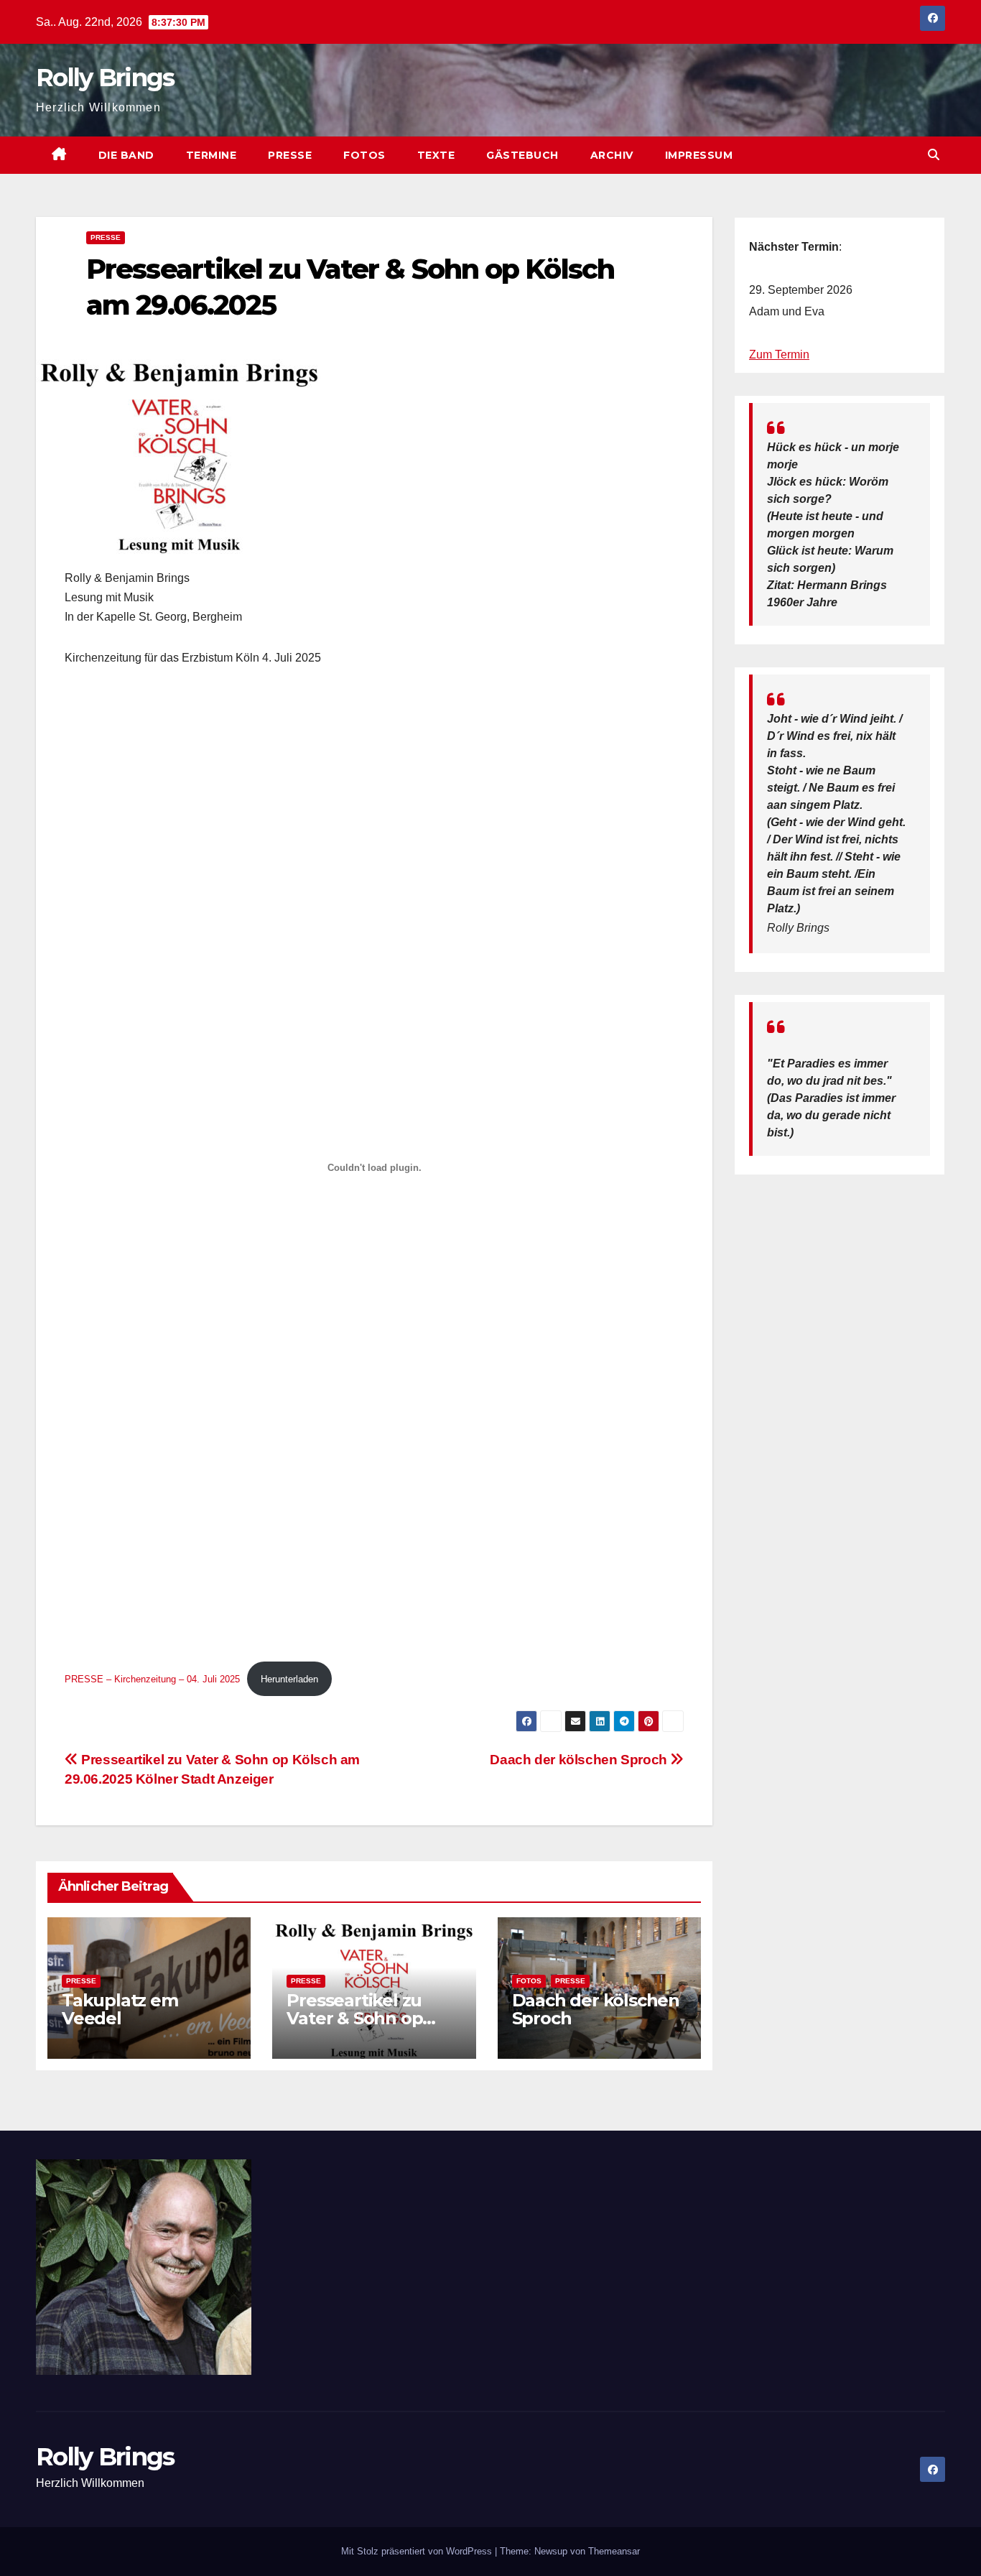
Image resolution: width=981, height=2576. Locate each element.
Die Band (126, 155)
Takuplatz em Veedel (120, 2009)
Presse (290, 155)
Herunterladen (289, 1679)
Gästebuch (522, 155)
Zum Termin (779, 355)
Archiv (612, 155)
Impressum (699, 155)
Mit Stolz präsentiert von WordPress (418, 2551)
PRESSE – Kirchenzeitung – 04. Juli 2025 (152, 1679)
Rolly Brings (105, 78)
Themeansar (614, 2551)
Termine (211, 155)
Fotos (364, 155)
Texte (436, 155)
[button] (934, 155)
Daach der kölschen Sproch (580, 1760)
